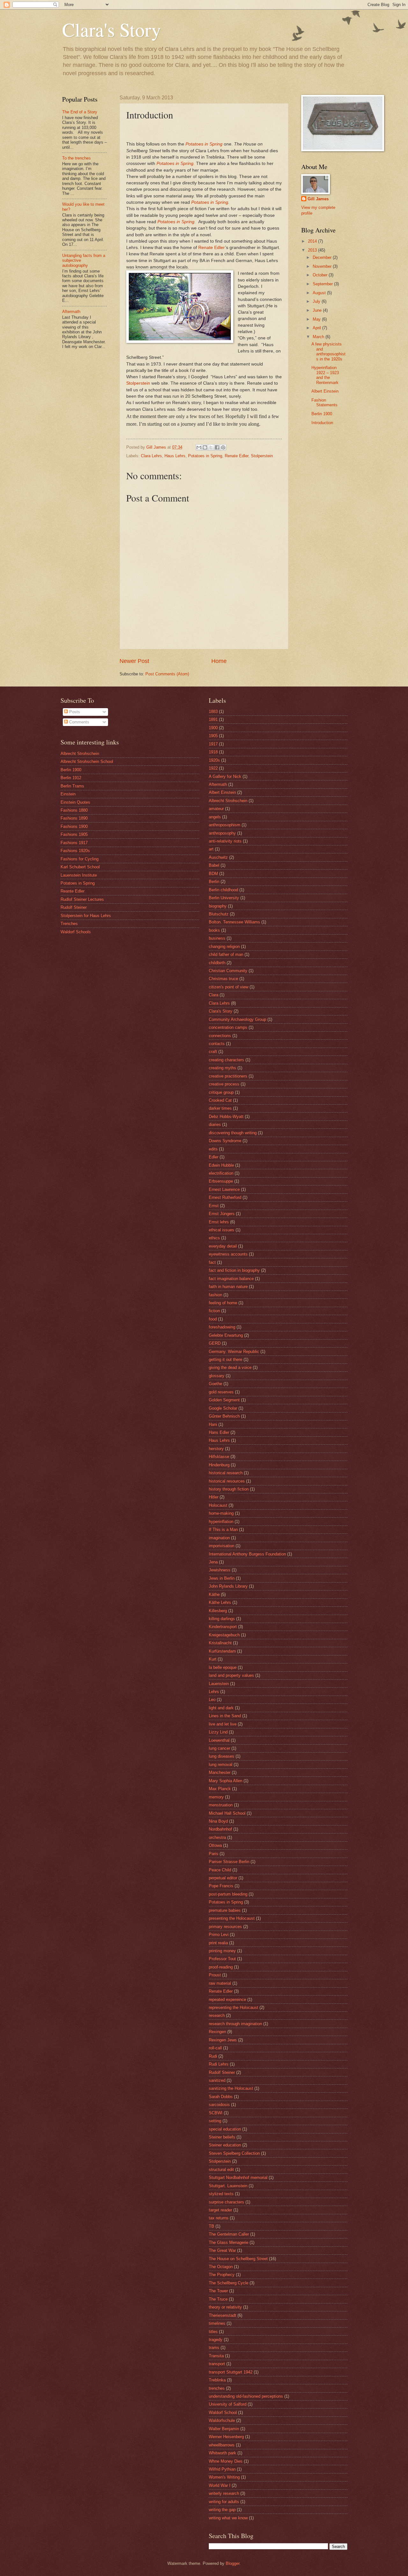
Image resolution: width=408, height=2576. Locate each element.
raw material (220, 1983)
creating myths (222, 1068)
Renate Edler (212, 248)
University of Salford (228, 2404)
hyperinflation (221, 1522)
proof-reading (221, 1967)
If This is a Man (223, 1530)
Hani (213, 1424)
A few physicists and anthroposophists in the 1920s (328, 351)
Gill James (318, 199)
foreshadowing (222, 1327)
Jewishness (220, 1570)
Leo (212, 1700)
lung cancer (219, 1748)
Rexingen (217, 2032)
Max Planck (220, 1789)
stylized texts (221, 2194)
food (213, 1319)
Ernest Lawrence (224, 1189)
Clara (214, 995)
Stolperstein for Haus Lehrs (86, 916)
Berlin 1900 (322, 414)
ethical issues (222, 1230)
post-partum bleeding (228, 1894)
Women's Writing (224, 2477)
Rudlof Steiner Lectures (82, 899)
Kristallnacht (220, 1643)
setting (215, 2121)
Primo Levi (219, 1935)
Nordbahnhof (220, 1829)
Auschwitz (218, 857)
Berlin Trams (72, 786)
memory (216, 1797)
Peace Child (220, 1870)
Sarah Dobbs (221, 2097)
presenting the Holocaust (232, 1918)
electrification (221, 1173)
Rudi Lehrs (219, 2064)
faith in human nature (228, 1287)
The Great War (222, 2250)
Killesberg (218, 1611)
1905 (213, 736)
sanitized (217, 2080)
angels (215, 817)
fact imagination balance (231, 1279)
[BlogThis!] (205, 447)
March (319, 337)
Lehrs (214, 1692)
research (217, 2015)
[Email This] (199, 447)
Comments (79, 722)
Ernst (214, 1206)
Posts (74, 712)
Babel (214, 865)
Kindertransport (223, 1627)
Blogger (233, 2563)
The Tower (218, 2291)
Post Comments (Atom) (167, 674)
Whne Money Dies (226, 2461)
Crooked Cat (220, 1100)
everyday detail (223, 1246)
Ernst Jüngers (222, 1214)
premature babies (225, 1910)
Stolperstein (138, 383)
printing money (222, 1951)
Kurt (213, 1659)
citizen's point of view (229, 987)
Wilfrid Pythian (222, 2469)
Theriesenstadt (222, 2315)
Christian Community (228, 971)
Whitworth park (222, 2453)
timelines (217, 2323)
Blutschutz (219, 914)
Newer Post (134, 661)
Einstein (68, 794)
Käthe (214, 1594)
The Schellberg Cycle (229, 2283)
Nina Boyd (218, 1821)
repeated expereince (227, 2000)
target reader (220, 2210)
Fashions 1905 (74, 834)
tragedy (216, 2340)
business (217, 938)
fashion (215, 1295)
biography (218, 906)
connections (220, 1036)
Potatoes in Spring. (176, 164)
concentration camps (228, 1027)
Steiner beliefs (222, 2137)
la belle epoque (223, 1667)
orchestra (217, 1837)
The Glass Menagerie (229, 2242)
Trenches (69, 924)
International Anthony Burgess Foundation (247, 1554)
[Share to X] (211, 447)
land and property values (231, 1675)
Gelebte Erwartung (226, 1335)
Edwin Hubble (221, 1165)
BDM (213, 874)
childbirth (217, 963)
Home (219, 661)
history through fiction (229, 1489)
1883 (213, 712)
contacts (217, 1044)
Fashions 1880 (74, 810)
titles (213, 2332)
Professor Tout (222, 1959)
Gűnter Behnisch (224, 1416)
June (318, 310)
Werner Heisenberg (226, 2437)
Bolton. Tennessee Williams (234, 922)
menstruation (221, 1805)
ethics (214, 1238)
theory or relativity (225, 2307)
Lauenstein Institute (79, 875)
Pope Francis (221, 1886)
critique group (221, 1092)
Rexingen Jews (223, 2040)
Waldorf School (223, 2412)
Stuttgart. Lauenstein (228, 2186)
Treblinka (217, 2380)
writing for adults (224, 2502)
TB (211, 2226)
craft (213, 1052)
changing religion (224, 946)
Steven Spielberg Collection (234, 2153)
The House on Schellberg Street (238, 2259)
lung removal (221, 1765)
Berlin (214, 882)
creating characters (226, 1060)
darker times (220, 1108)
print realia (218, 1943)
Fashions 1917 (74, 843)
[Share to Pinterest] (223, 447)
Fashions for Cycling (80, 859)
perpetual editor (223, 1878)
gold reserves (221, 1392)
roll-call (215, 2048)
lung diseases (222, 1756)
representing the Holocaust (233, 2007)
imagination (219, 1538)
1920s (214, 760)
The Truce (218, 2299)
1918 (213, 752)
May (317, 319)
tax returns (219, 2218)
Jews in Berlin (222, 1578)
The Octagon (221, 2267)
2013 (313, 250)
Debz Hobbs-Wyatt (226, 1117)
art (211, 849)
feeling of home (223, 1303)
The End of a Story (80, 112)
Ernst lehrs (219, 1222)
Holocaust (218, 1505)
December (323, 257)
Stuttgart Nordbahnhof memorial (238, 2178)
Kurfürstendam (222, 1651)
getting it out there (226, 1359)
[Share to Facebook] (217, 447)
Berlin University (224, 898)
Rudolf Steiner (74, 907)
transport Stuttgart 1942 (231, 2372)
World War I (220, 2485)
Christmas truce (223, 979)
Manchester (220, 1772)
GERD (215, 1343)
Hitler (214, 1497)
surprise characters (226, 2202)
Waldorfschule (222, 2420)
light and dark (221, 1708)
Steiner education (225, 2145)
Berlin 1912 (71, 778)
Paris (214, 1854)
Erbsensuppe (221, 1181)
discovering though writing (233, 1133)
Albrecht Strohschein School (87, 761)
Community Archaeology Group (237, 1019)
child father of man (226, 954)
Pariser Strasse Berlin (229, 1862)
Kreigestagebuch (224, 1635)
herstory (216, 1449)
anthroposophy (222, 833)
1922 (213, 768)
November (323, 266)
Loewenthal (219, 1740)
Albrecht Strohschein (80, 754)
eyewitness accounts (228, 1254)
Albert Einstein (325, 391)
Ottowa (215, 1845)
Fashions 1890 (74, 818)
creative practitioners (228, 1076)
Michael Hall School (227, 1813)
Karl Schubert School (80, 867)
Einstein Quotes (75, 802)
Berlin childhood (223, 890)
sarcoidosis (219, 2105)
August (320, 293)
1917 (213, 744)
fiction (214, 1311)
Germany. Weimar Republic (234, 1352)
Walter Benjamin (224, 2429)
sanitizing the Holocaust (231, 2088)
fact (212, 1262)
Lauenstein (219, 1684)
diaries (215, 1124)
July (317, 301)
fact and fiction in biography (234, 1270)
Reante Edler (73, 891)
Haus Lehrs (175, 456)
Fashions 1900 (74, 826)
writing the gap (222, 2510)
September (323, 284)
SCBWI (216, 2113)
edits (213, 1149)
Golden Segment (224, 1400)
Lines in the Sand (225, 1716)
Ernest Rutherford (225, 1197)
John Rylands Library (228, 1586)
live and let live (223, 1724)
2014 (313, 241)
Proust (215, 1975)
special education (225, 2129)
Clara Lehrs (151, 456)
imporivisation (222, 1546)
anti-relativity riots (225, 841)
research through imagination (235, 2024)
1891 (213, 719)
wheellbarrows (222, 2445)
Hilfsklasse (219, 1457)
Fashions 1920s (75, 851)
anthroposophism (225, 825)
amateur (216, 809)
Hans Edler (219, 1432)
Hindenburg (219, 1465)
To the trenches (76, 158)
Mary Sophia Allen (226, 1781)
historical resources (227, 1481)
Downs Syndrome (225, 1141)
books (214, 930)
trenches (217, 2388)
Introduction (322, 423)
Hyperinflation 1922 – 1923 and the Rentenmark (325, 375)
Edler (214, 1157)
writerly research (224, 2493)
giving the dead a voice (230, 1367)
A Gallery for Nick (225, 776)
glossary (217, 1376)
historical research (226, 1473)
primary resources (225, 1927)
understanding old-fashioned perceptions (246, 2396)
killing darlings (222, 1619)
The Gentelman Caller (229, 2234)
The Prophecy (222, 2275)
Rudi (213, 2056)
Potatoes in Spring (204, 144)
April (317, 328)
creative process (224, 1084)
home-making (221, 1513)
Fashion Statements (324, 402)
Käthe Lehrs (220, 1602)
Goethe (215, 1384)
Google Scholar (223, 1408)
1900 (213, 728)
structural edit (221, 2170)
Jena (213, 1562)
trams (214, 2348)
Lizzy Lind (218, 1732)
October (321, 275)
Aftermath (71, 312)
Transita (216, 2356)
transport (217, 2364)
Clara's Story (112, 29)
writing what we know (228, 2518)
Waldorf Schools (76, 932)
